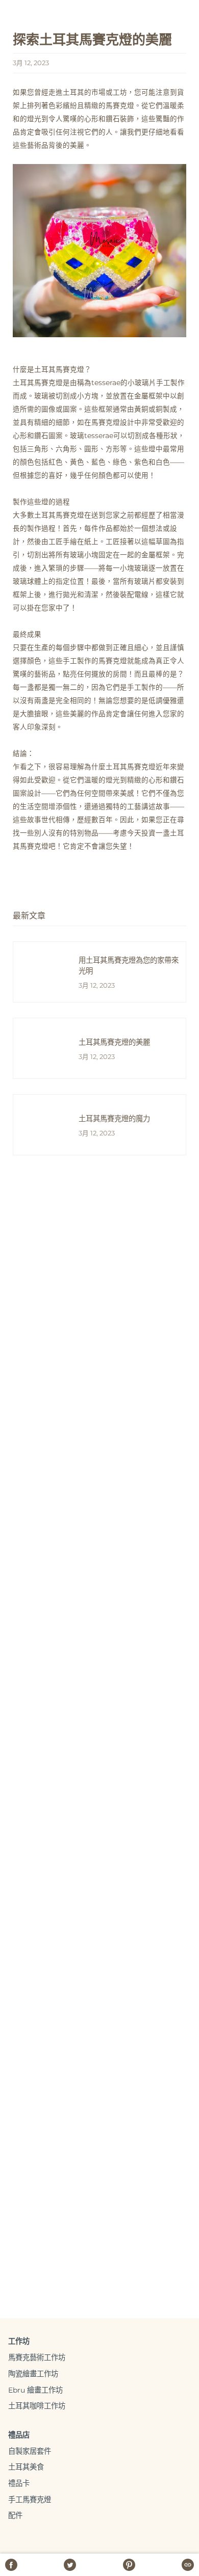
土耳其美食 (26, 2467)
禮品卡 (19, 2483)
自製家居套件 (30, 2451)
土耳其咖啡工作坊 (37, 2406)
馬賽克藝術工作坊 (37, 2357)
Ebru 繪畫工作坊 (35, 2390)
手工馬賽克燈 (30, 2500)
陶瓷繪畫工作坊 (33, 2374)
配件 (15, 2515)
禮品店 (19, 2435)
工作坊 (19, 2341)
